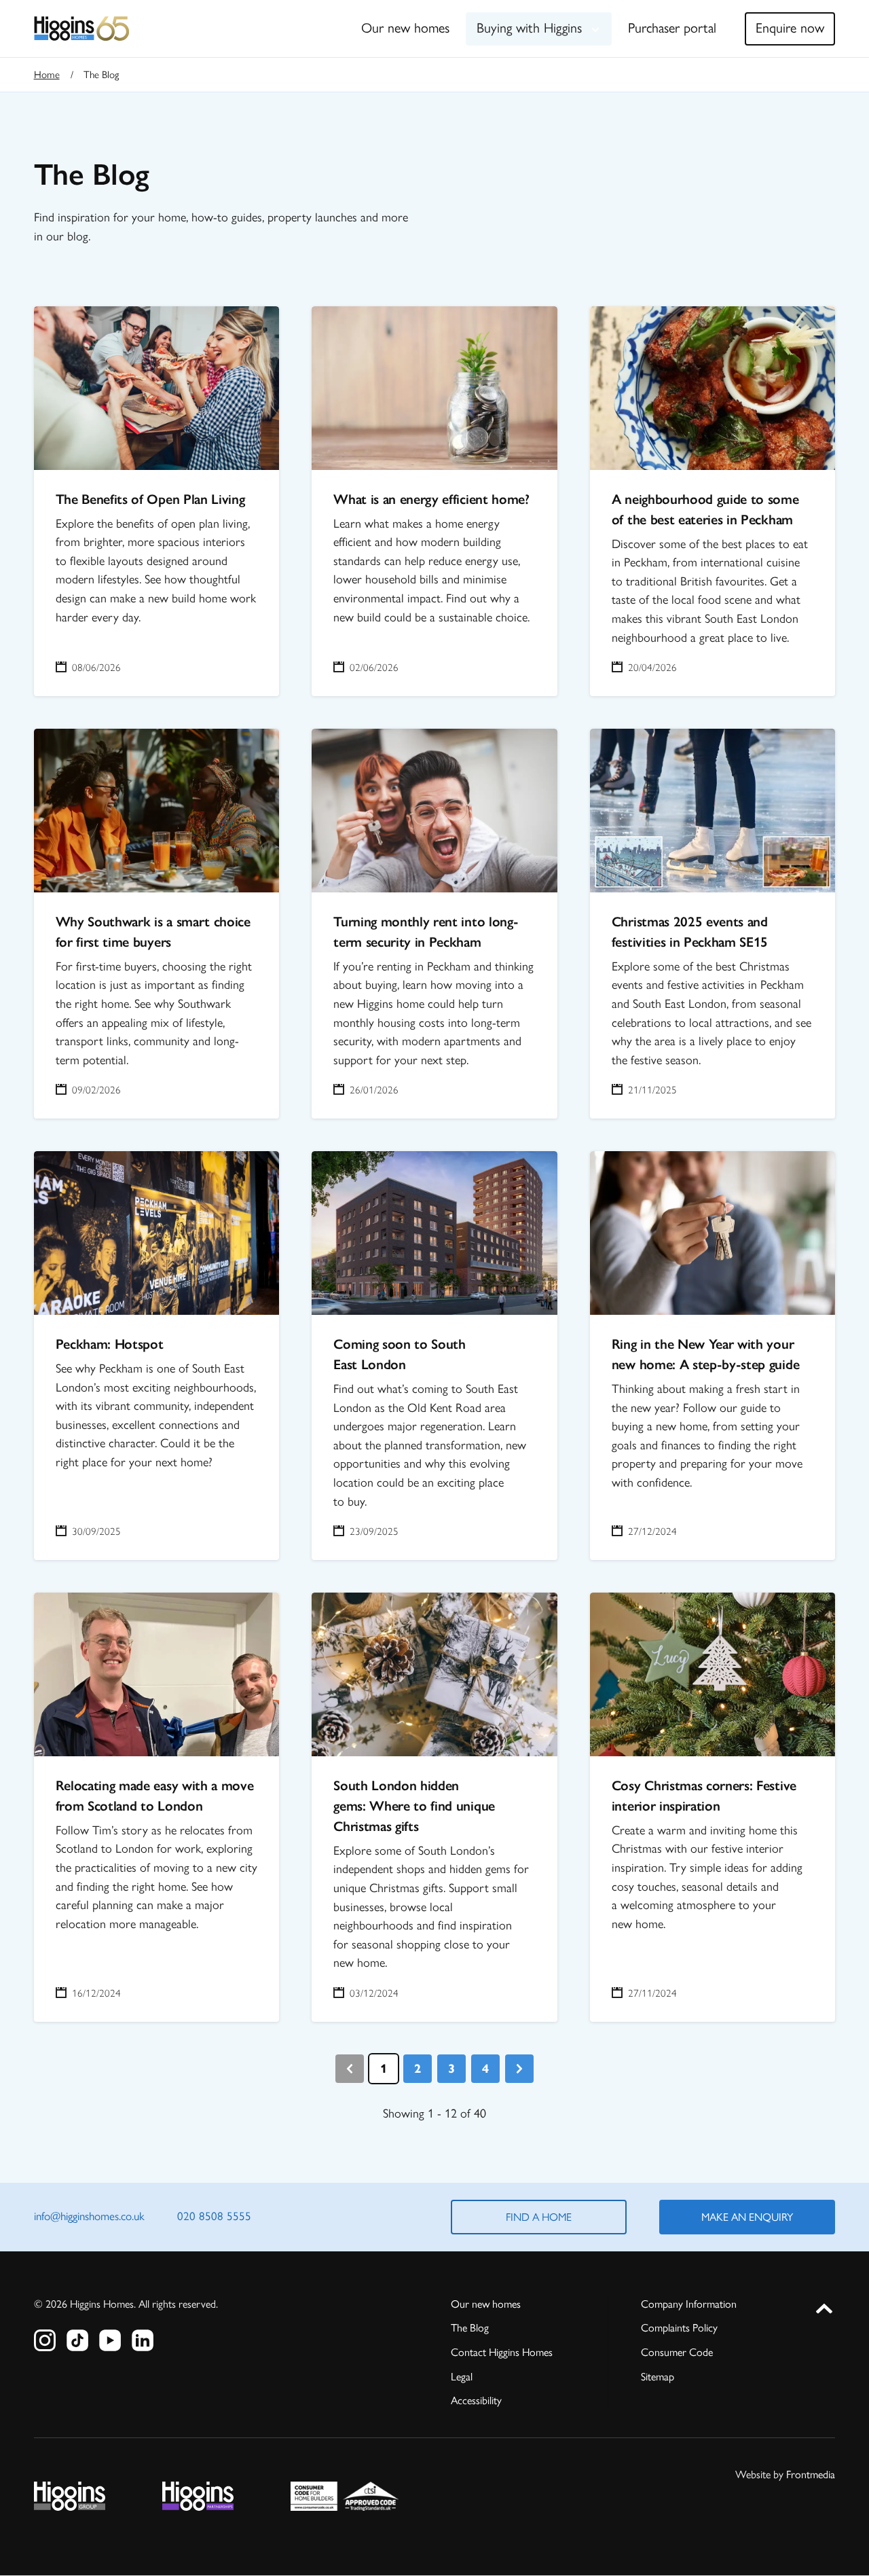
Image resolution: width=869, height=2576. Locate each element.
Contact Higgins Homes (502, 2352)
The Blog (470, 2328)
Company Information (689, 2304)
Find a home (539, 2217)
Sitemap (658, 2377)
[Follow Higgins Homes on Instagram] (45, 2340)
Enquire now (790, 28)
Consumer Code (677, 2352)
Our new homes (405, 28)
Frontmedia (811, 2474)
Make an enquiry (747, 2217)
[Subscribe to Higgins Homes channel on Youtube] (110, 2340)
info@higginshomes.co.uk (89, 2216)
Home (47, 75)
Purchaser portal (672, 28)
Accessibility (476, 2400)
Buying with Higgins (529, 28)
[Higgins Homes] (82, 29)
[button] (824, 2306)
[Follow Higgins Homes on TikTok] (77, 2340)
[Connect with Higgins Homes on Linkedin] (143, 2340)
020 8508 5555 (214, 2216)
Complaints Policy (679, 2328)
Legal (462, 2377)
